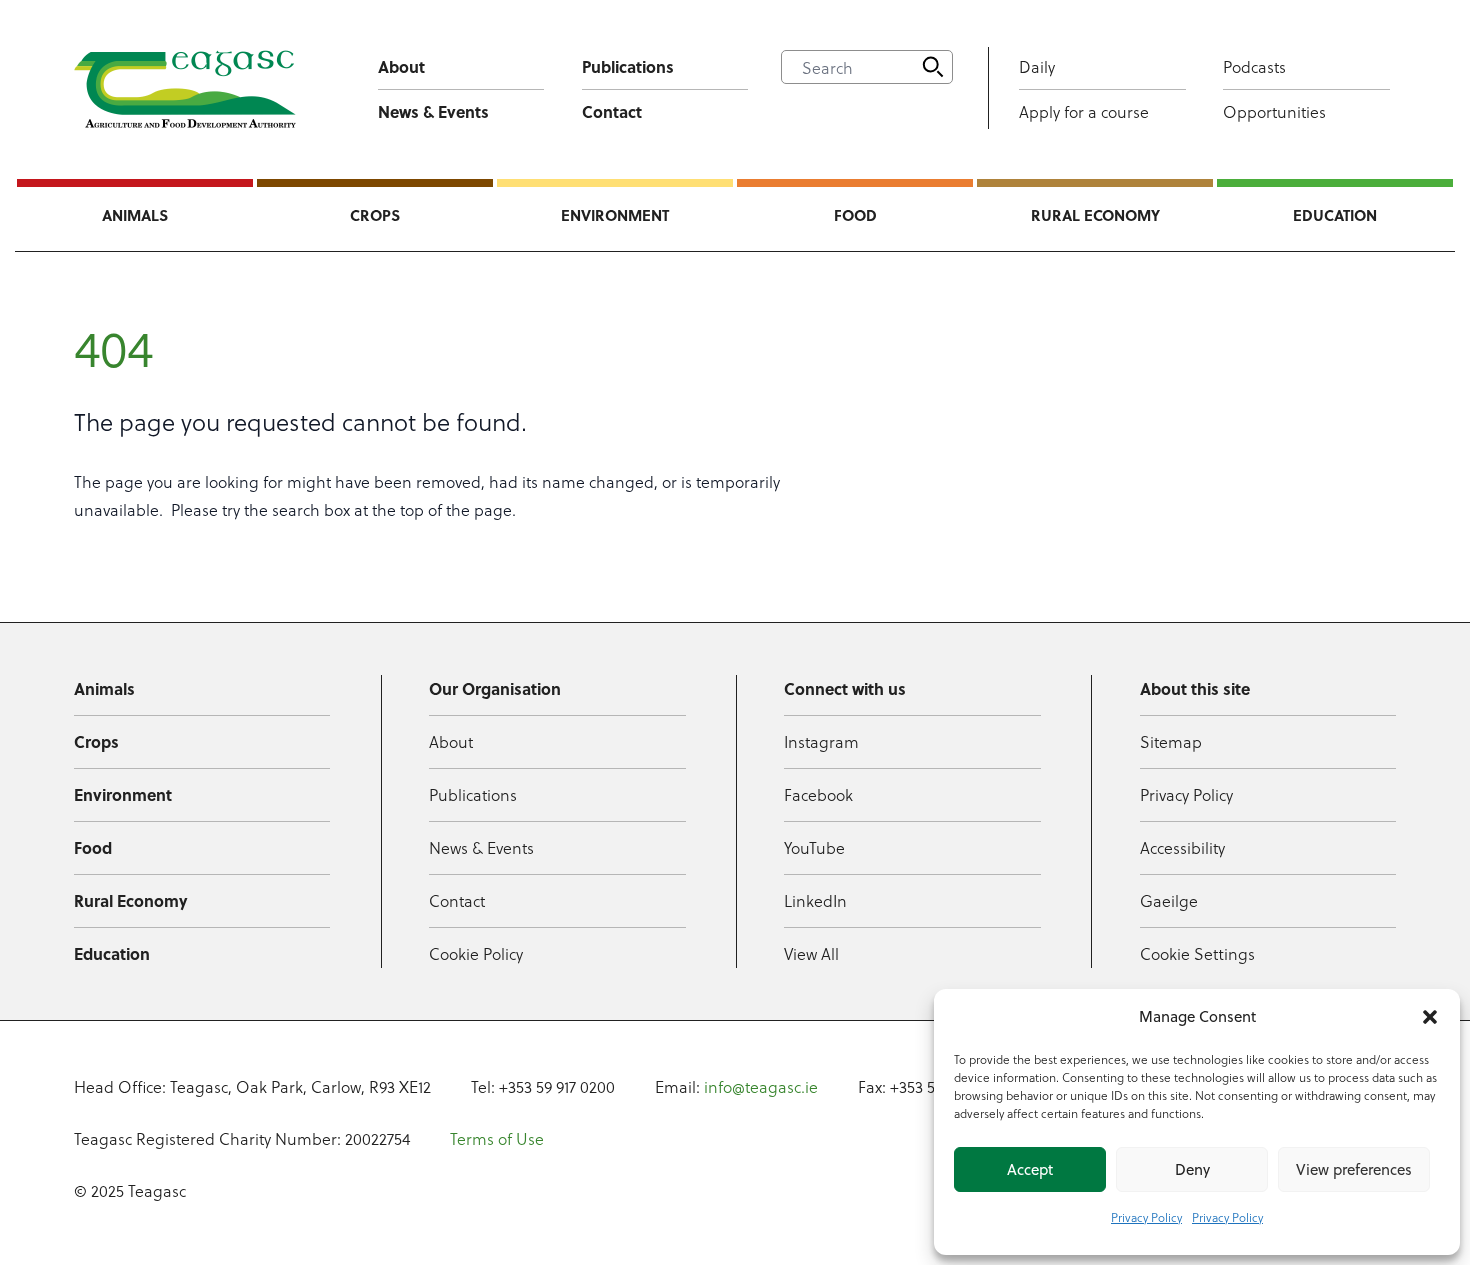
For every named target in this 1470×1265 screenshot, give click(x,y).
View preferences (1354, 1169)
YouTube (814, 847)
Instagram (821, 741)
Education (1335, 215)
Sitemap (1171, 741)
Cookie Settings (1197, 953)
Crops (375, 215)
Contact (612, 111)
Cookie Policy (476, 953)
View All (811, 953)
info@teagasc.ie (761, 1086)
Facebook (818, 794)
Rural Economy (1095, 215)
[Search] (933, 67)
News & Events (433, 111)
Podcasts (1254, 66)
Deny (1192, 1169)
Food (855, 215)
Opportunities (1274, 111)
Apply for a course (1084, 111)
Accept (1030, 1169)
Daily (1037, 66)
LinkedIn (815, 900)
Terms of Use (497, 1138)
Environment (615, 215)
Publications (628, 66)
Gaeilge (1169, 900)
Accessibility (1182, 847)
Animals (135, 215)
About (401, 66)
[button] (1430, 1017)
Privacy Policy (1146, 1217)
